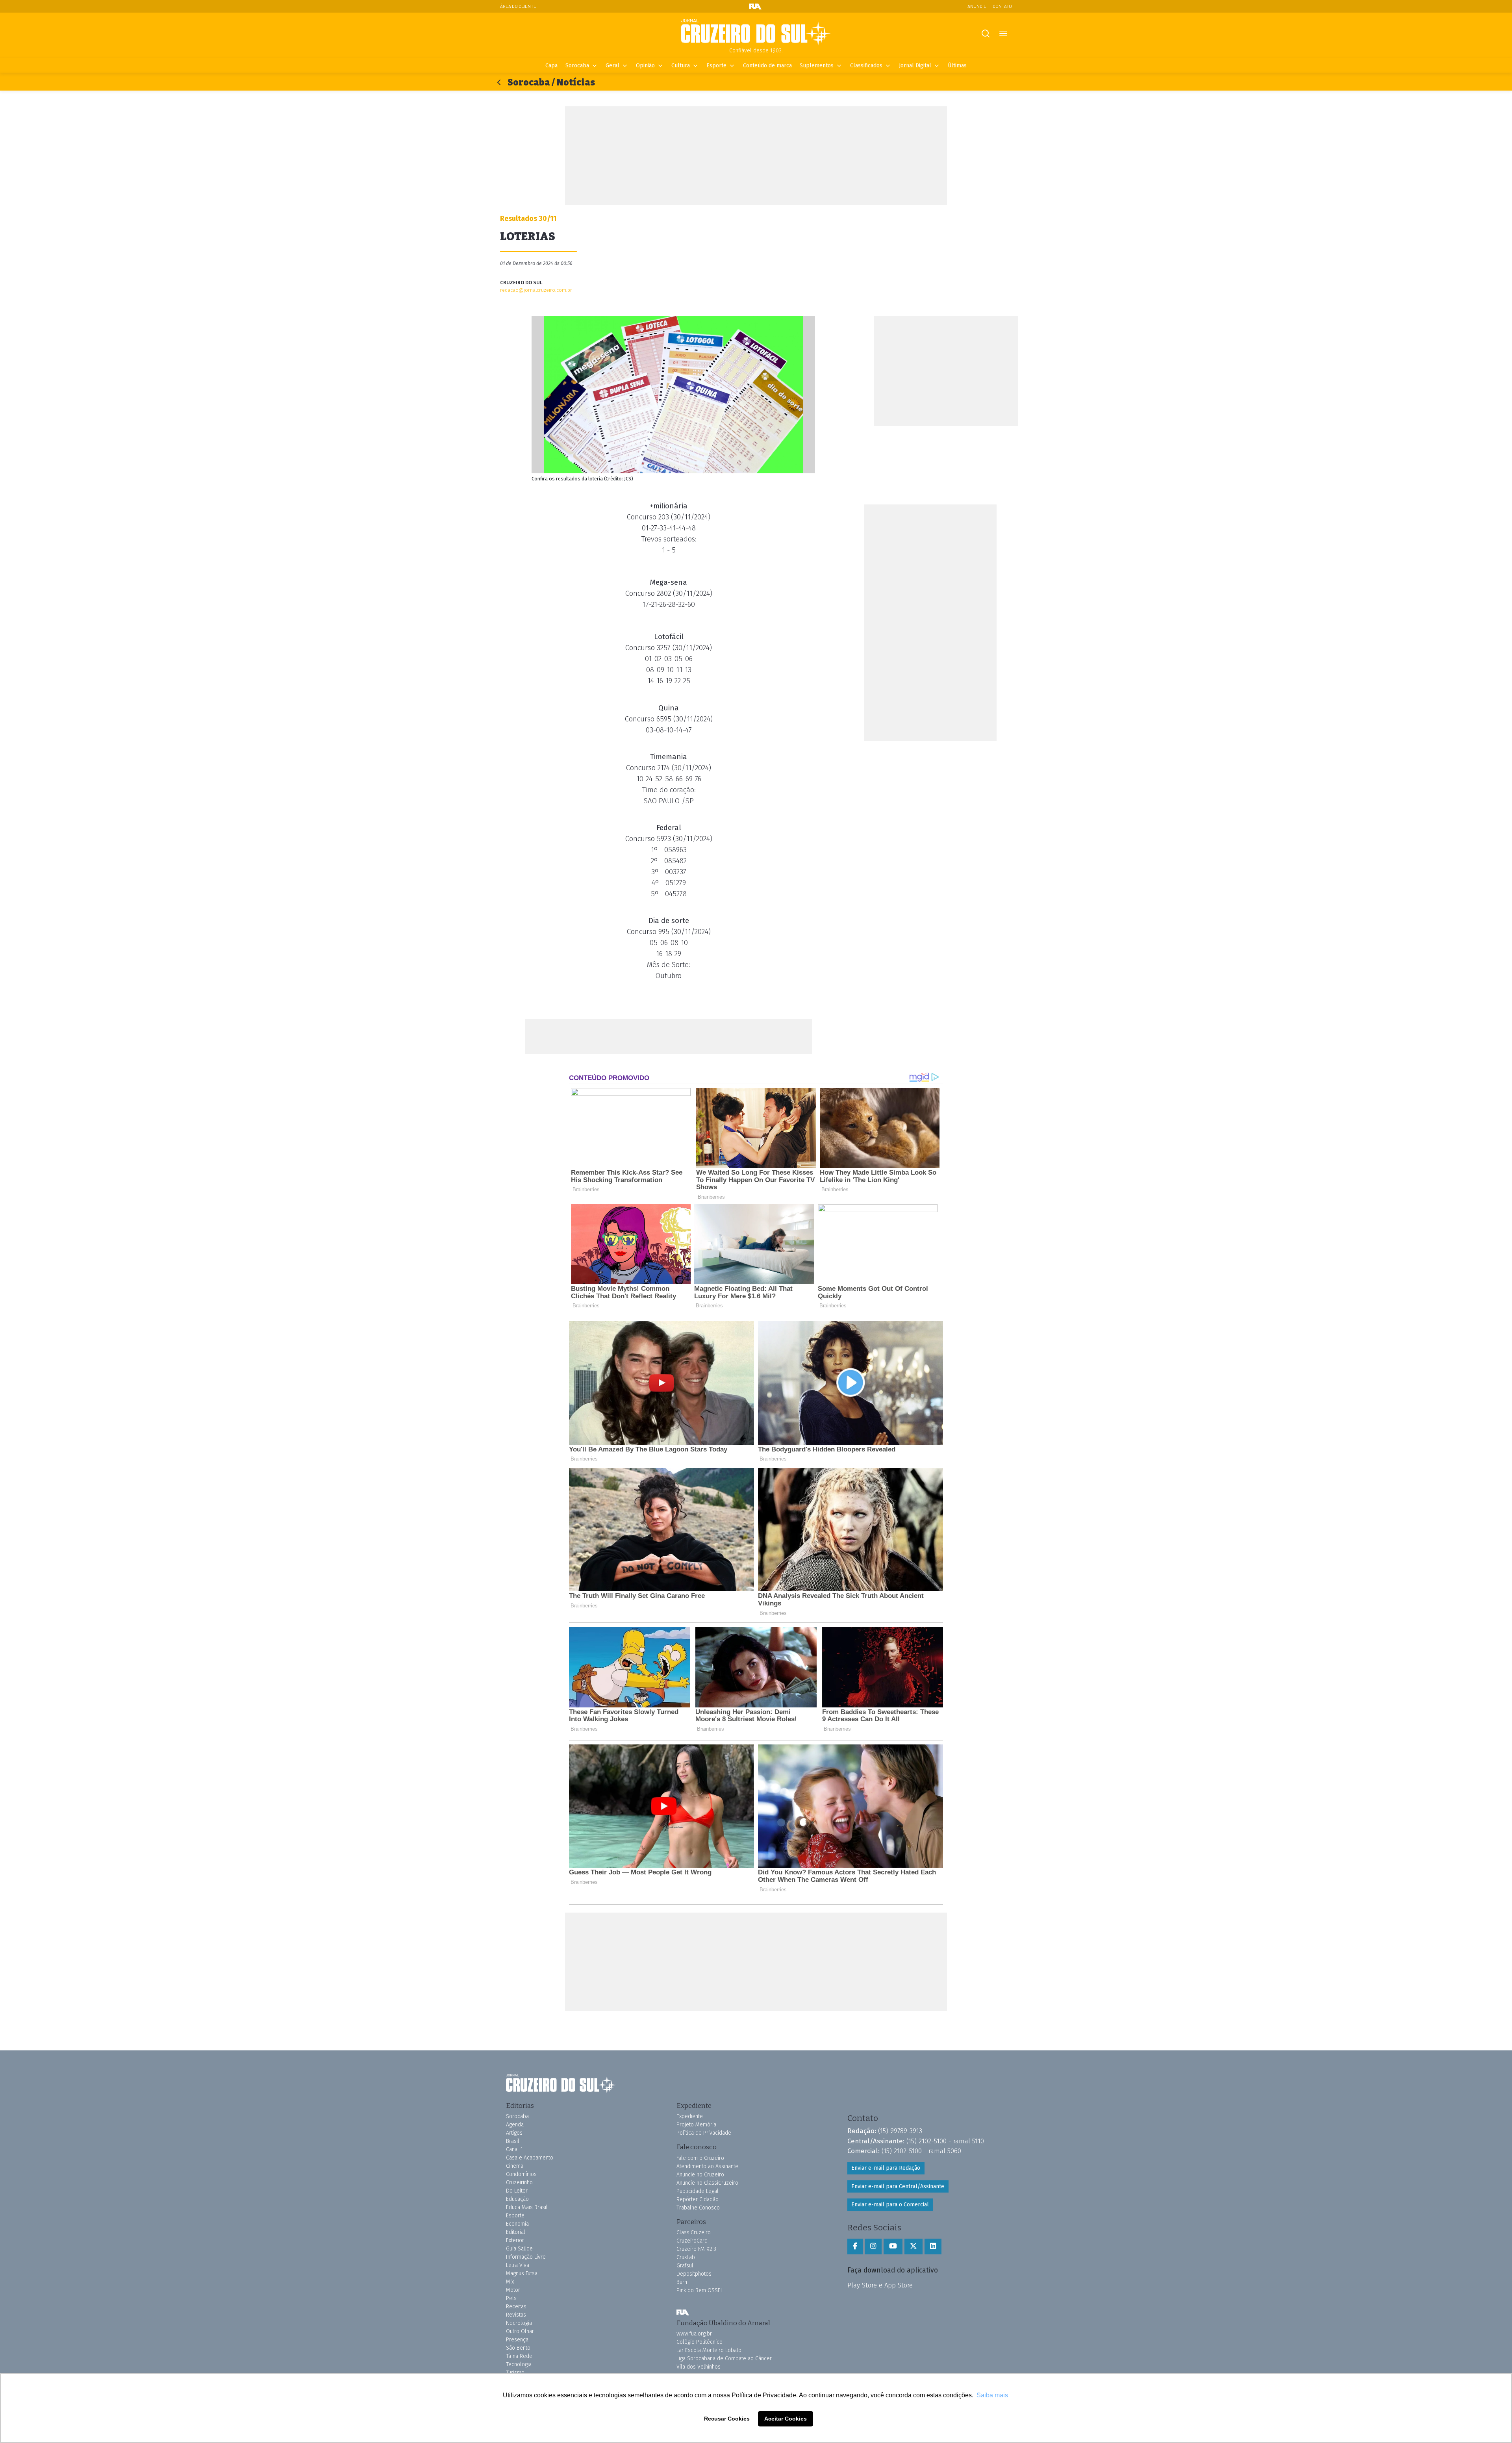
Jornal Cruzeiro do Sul (756, 33)
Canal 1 (514, 2149)
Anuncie (977, 6)
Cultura (681, 66)
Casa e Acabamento (530, 2158)
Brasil (513, 2141)
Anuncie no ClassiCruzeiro (707, 2183)
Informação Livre (526, 2257)
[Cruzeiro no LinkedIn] (933, 2247)
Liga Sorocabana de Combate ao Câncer (724, 2359)
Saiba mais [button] (992, 2395)
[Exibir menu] (1003, 34)
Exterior (515, 2240)
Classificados (866, 66)
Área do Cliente (518, 6)
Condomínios (521, 2174)
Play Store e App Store (880, 2285)
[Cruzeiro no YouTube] (893, 2247)
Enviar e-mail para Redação (886, 2168)
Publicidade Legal (698, 2191)
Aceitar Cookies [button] (786, 2419)
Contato (1002, 6)
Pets (511, 2298)
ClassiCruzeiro (694, 2233)
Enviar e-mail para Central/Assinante (898, 2186)
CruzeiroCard (692, 2241)
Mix (510, 2282)
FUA (683, 2313)
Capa (551, 66)
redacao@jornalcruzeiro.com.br (536, 290)
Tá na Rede (519, 2356)
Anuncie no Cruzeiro (700, 2175)
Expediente (690, 2116)
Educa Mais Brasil (527, 2207)
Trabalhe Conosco (698, 2208)
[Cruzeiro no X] (913, 2247)
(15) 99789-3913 (900, 2131)
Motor (513, 2290)
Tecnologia (519, 2364)
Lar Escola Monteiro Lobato (709, 2350)
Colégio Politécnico (699, 2342)
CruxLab (686, 2257)
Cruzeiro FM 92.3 (696, 2249)
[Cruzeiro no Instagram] (873, 2247)
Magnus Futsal (523, 2273)
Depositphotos (694, 2274)
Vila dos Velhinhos (699, 2367)
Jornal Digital (915, 66)
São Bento (518, 2348)
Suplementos (817, 66)
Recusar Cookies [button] (727, 2419)
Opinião (645, 66)
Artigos (514, 2133)
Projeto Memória (696, 2125)
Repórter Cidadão (698, 2199)
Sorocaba (577, 66)
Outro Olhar (520, 2331)
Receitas (516, 2307)
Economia (517, 2224)
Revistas (516, 2315)
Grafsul (685, 2266)
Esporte (716, 66)
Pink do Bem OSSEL (700, 2290)
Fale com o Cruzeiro (700, 2158)
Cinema (515, 2166)
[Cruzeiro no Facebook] (855, 2247)
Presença (517, 2340)
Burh (682, 2282)
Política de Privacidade (704, 2133)
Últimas (957, 66)
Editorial (516, 2232)
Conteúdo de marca (767, 66)
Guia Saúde (519, 2249)
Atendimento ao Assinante (707, 2166)
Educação (517, 2199)
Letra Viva (518, 2265)
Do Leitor (517, 2191)
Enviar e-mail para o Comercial (890, 2205)
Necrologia (519, 2323)
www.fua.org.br (694, 2334)
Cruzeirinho (519, 2183)
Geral (612, 66)
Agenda (515, 2125)
